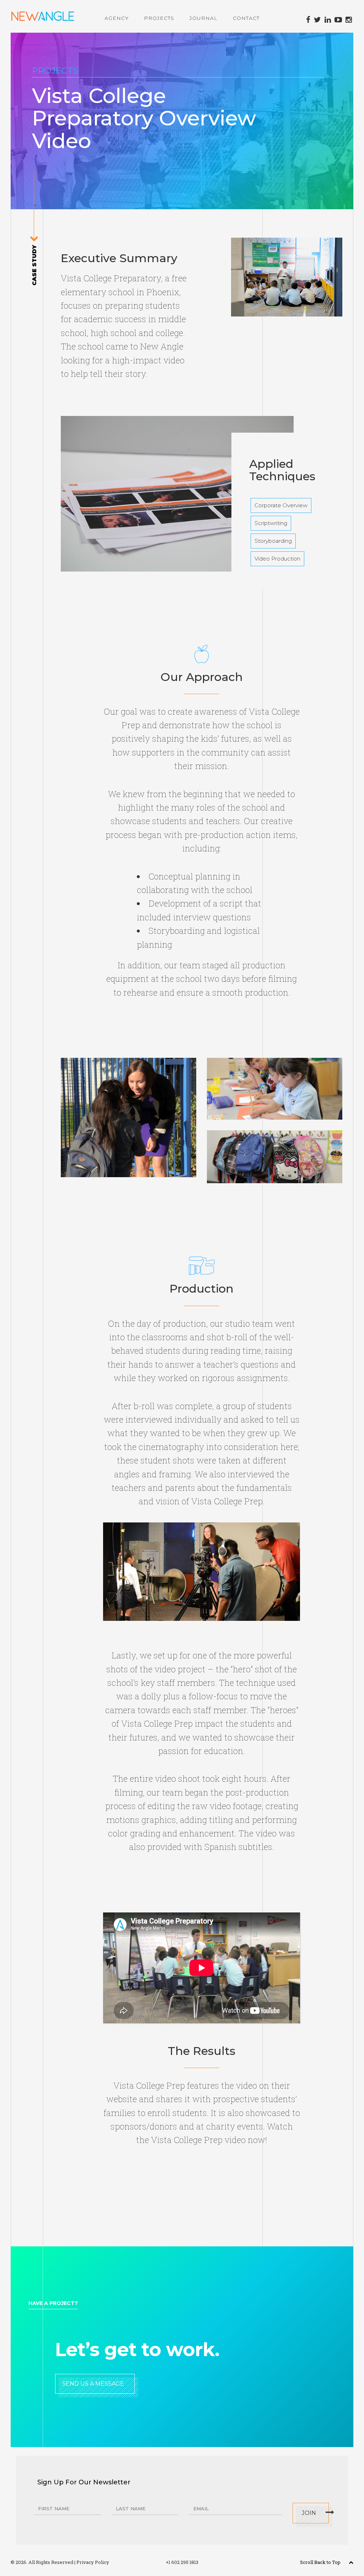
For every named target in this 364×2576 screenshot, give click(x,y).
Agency (117, 18)
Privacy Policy (93, 2562)
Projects (159, 18)
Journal (204, 18)
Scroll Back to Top (321, 2562)
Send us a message (93, 2384)
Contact (246, 18)
